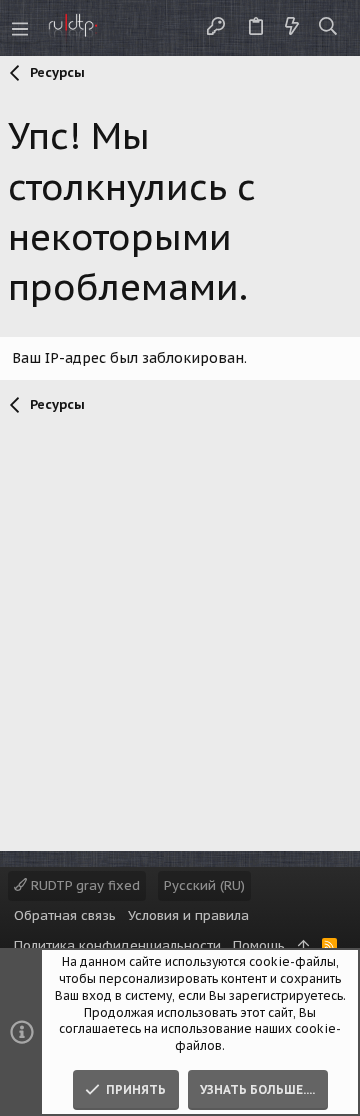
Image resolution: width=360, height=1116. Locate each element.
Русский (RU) (204, 885)
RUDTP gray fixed (83, 885)
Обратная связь (65, 915)
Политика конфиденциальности (117, 945)
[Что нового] (292, 27)
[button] (20, 28)
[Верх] (303, 946)
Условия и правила (188, 915)
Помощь (259, 945)
